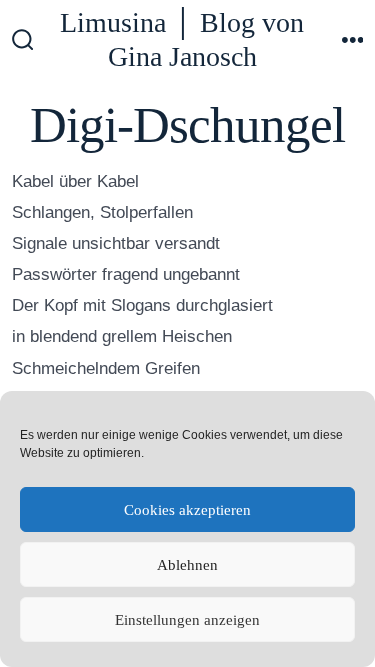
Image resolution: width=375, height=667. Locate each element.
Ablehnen (187, 565)
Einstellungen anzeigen (187, 620)
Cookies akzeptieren (187, 510)
